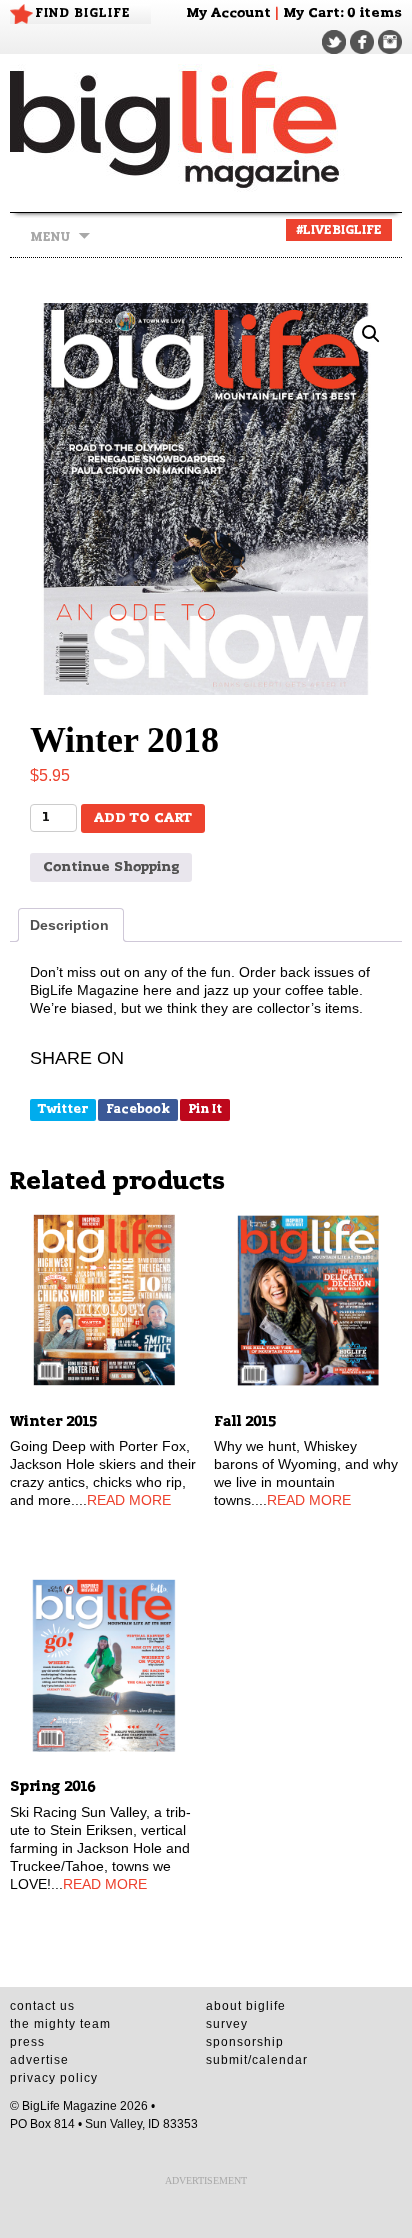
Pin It (205, 1109)
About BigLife (246, 2006)
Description (69, 925)
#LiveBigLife (339, 230)
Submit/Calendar (257, 2060)
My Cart (311, 13)
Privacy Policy (54, 2078)
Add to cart (143, 818)
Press (27, 2042)
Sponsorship (245, 2042)
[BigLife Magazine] (206, 128)
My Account (228, 13)
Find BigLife (83, 13)
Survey (227, 2024)
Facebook (138, 1109)
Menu (50, 237)
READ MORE (129, 1500)
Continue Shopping (111, 867)
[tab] (71, 925)
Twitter (63, 1109)
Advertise (39, 2060)
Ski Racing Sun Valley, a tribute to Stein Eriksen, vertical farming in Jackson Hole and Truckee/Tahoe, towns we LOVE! (100, 1848)
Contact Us (42, 2006)
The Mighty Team (60, 2024)
